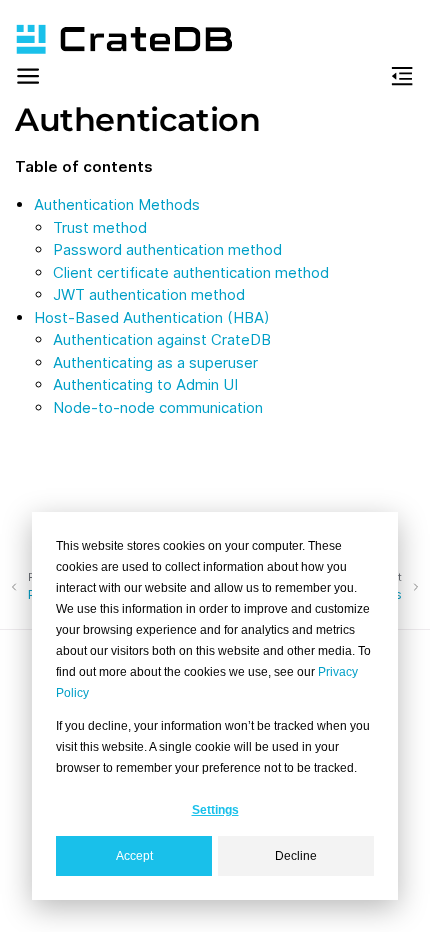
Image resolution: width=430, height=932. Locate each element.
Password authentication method (167, 249)
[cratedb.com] (115, 39)
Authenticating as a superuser (155, 362)
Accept (134, 856)
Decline (296, 856)
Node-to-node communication (158, 407)
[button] (28, 79)
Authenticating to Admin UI (145, 384)
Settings (215, 810)
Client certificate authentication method (191, 272)
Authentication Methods (117, 204)
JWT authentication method (149, 294)
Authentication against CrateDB (162, 339)
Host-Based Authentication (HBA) (152, 317)
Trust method (100, 227)
